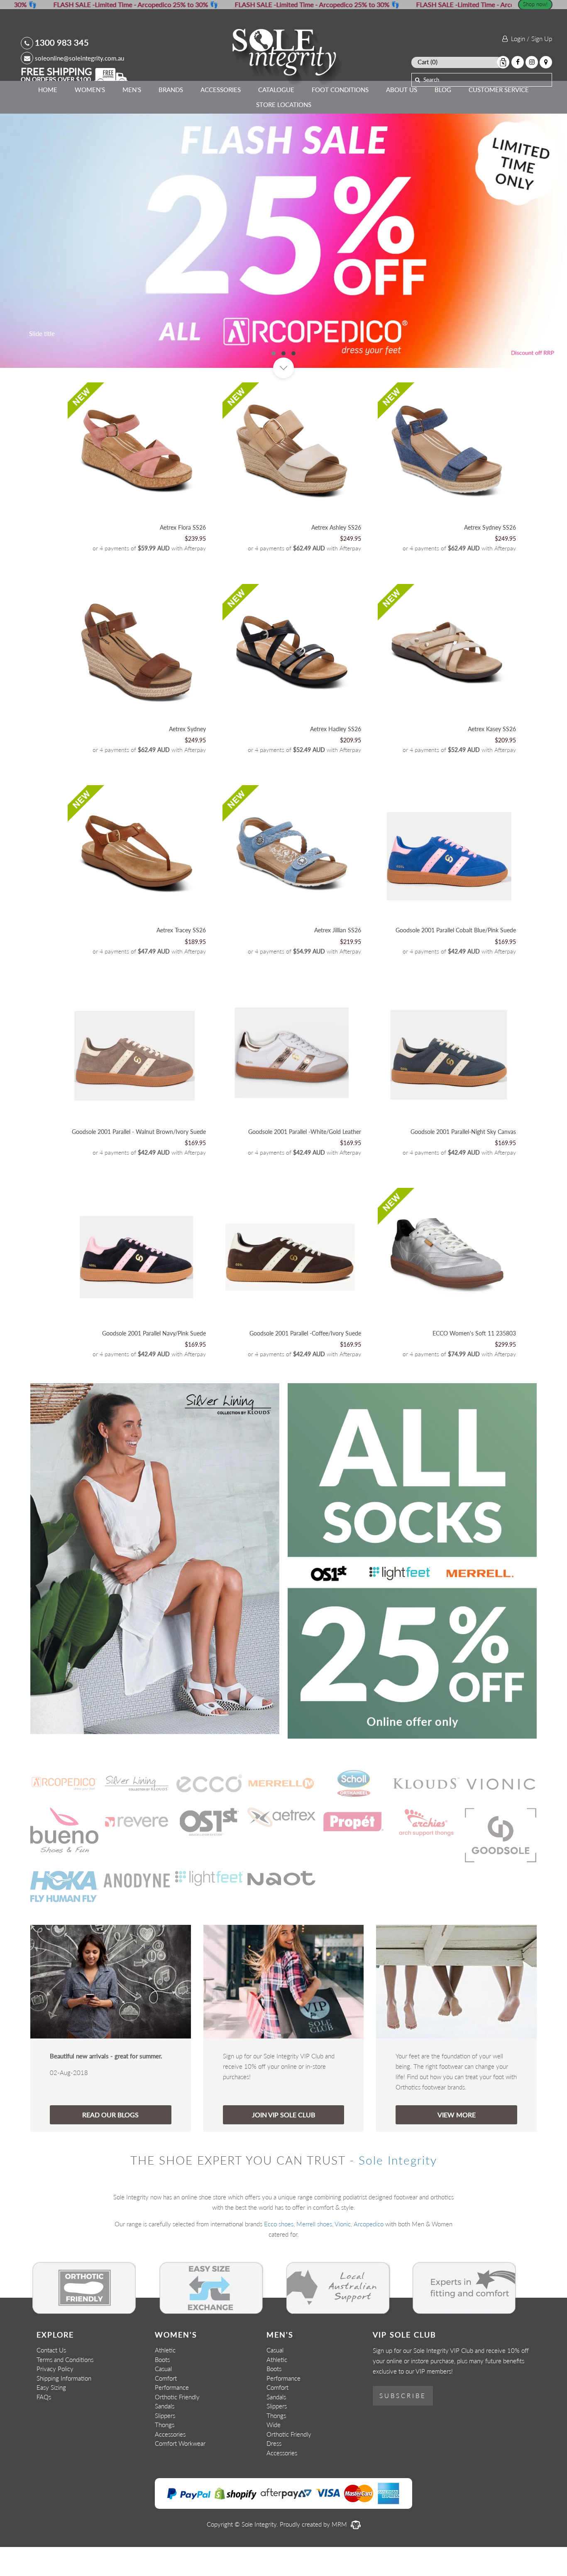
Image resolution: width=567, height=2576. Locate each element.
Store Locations (284, 105)
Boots (162, 2389)
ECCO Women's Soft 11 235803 (474, 1362)
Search (431, 80)
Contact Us (51, 2379)
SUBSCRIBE (403, 2425)
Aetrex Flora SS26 (183, 556)
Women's (90, 90)
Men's (132, 90)
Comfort (166, 2407)
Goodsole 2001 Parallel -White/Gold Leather (305, 1161)
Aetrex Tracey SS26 (181, 960)
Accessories (221, 90)
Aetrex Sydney (187, 758)
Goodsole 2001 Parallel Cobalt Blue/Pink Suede (456, 960)
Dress (274, 2472)
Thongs (165, 2454)
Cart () (428, 62)
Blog (443, 90)
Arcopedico (369, 2253)
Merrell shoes (314, 2253)
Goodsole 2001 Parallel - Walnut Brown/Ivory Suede (139, 1161)
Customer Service (499, 90)
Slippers (165, 2445)
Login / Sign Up (530, 39)
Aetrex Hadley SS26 (336, 758)
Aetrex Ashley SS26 (336, 556)
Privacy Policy (55, 2398)
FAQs (44, 2426)
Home (48, 90)
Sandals (165, 2435)
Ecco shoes (279, 2253)
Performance (172, 2416)
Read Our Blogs (110, 2144)
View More (457, 2144)
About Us (402, 90)
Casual (163, 2398)
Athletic (165, 2379)
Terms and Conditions (65, 2389)
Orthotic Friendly (177, 2426)
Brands (171, 90)
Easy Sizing (51, 2416)
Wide (274, 2454)
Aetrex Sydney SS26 (490, 556)
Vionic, (343, 2253)
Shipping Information (64, 2407)
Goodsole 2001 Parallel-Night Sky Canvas (463, 1161)
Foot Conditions (340, 90)
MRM (340, 2553)
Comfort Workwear (180, 2472)
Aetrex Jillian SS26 (338, 960)
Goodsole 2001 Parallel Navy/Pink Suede (154, 1362)
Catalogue (276, 90)
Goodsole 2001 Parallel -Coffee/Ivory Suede (305, 1362)
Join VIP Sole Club (283, 2144)
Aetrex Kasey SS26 (492, 758)
